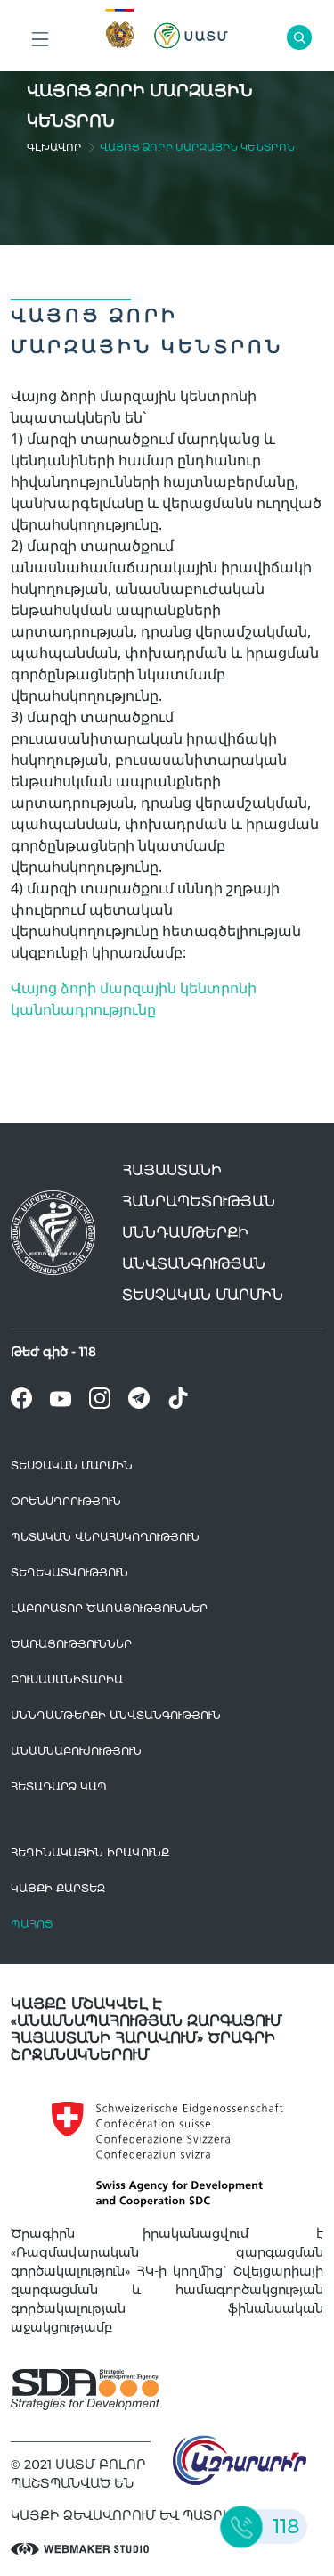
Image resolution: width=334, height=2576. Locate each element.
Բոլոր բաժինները (40, 40)
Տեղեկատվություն (69, 1572)
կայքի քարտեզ (58, 1888)
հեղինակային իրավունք (90, 1852)
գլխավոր (54, 147)
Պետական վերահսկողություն (105, 1537)
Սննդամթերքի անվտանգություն (116, 1715)
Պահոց (32, 1924)
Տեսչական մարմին (72, 1465)
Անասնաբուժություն (76, 1751)
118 (88, 1352)
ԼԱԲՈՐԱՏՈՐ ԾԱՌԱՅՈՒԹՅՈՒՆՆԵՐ (109, 1608)
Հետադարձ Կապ (59, 1786)
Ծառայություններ (71, 1644)
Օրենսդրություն (66, 1501)
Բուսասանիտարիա (67, 1679)
